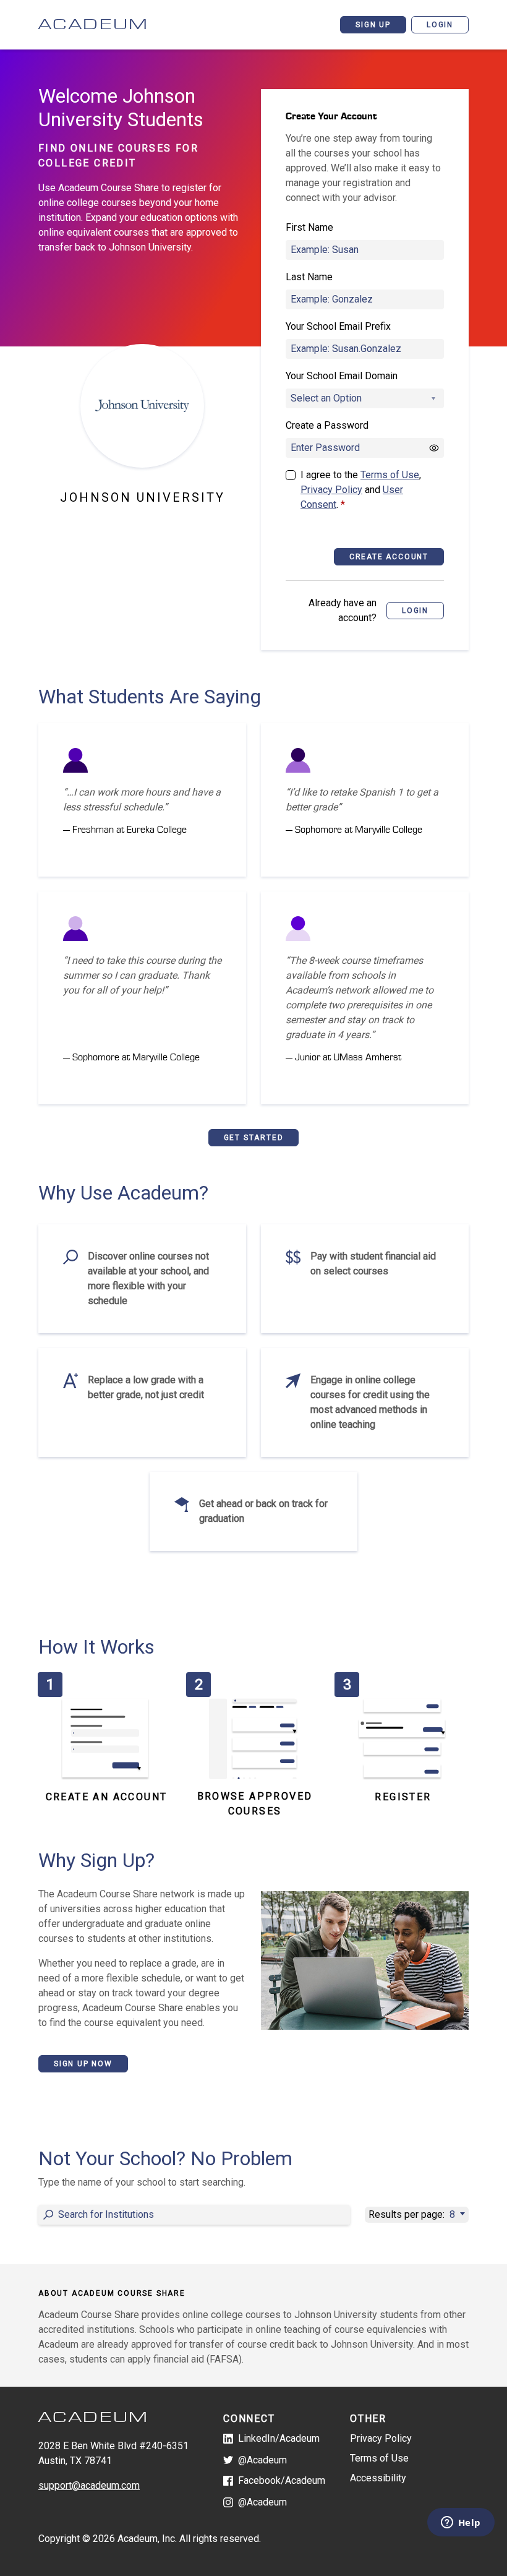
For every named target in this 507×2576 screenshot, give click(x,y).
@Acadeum (262, 2460)
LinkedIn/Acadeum (279, 2438)
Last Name (309, 277)
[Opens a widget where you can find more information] (461, 2523)
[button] (415, 611)
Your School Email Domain (342, 376)
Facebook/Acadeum (282, 2480)
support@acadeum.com (89, 2485)
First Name (309, 227)
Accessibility (378, 2478)
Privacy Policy (331, 490)
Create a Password (327, 425)
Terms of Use (390, 475)
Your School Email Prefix (338, 326)
